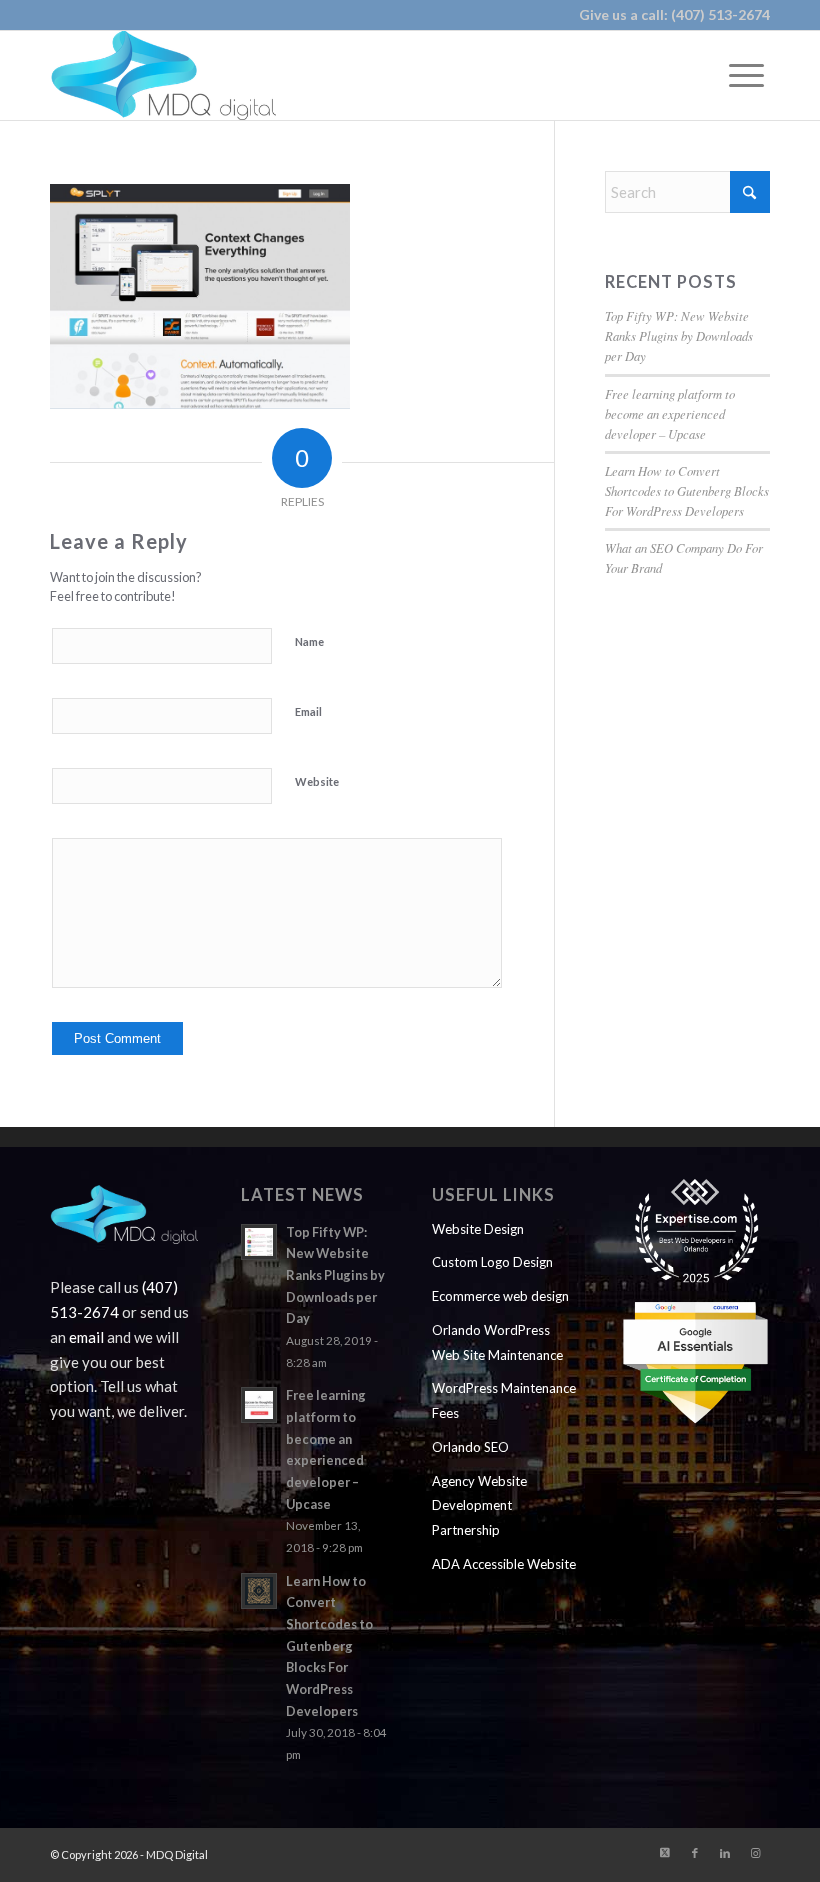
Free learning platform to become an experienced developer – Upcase (670, 413)
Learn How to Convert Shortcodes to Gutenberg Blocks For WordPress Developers (687, 490)
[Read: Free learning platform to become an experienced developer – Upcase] (259, 1405)
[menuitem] (746, 75)
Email (308, 711)
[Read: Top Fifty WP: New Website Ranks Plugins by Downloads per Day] (259, 1242)
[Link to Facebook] (695, 1853)
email (86, 1337)
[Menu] (746, 75)
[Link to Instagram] (755, 1853)
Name (309, 641)
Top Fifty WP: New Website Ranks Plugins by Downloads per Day (679, 335)
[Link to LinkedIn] (725, 1853)
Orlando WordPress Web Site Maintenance (497, 1342)
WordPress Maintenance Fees (504, 1400)
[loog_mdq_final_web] (163, 75)
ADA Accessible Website (504, 1564)
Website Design (478, 1229)
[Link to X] (665, 1853)
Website (317, 781)
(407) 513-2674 (720, 14)
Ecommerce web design (500, 1296)
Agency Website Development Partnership (479, 1506)
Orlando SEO (470, 1447)
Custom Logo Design (492, 1262)
